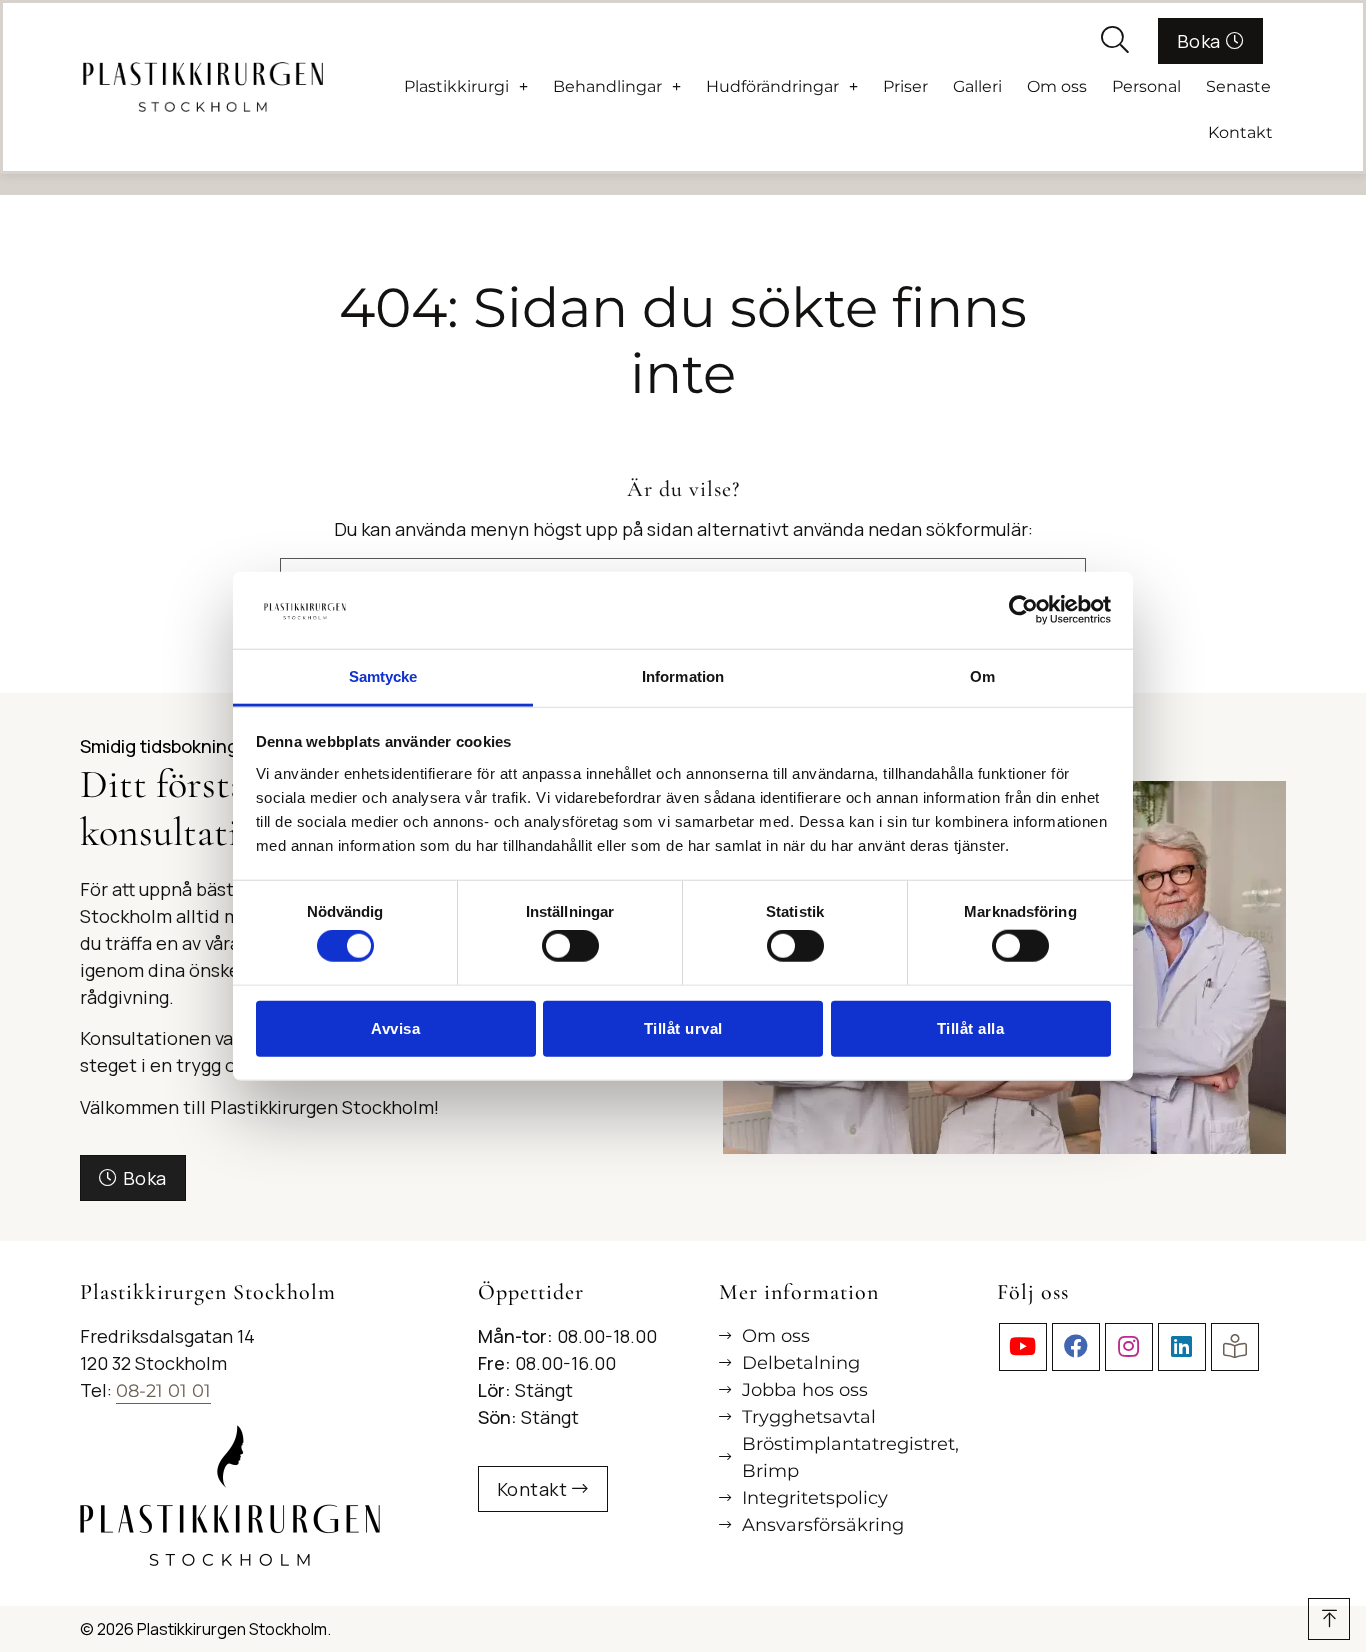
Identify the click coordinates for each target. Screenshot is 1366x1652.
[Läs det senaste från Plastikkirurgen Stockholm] (1235, 1347)
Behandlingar (607, 86)
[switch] (570, 946)
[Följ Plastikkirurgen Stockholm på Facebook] (1076, 1347)
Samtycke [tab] (383, 676)
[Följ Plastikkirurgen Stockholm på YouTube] (1023, 1347)
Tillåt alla (971, 1027)
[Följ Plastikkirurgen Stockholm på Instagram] (1129, 1347)
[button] (1115, 41)
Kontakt (1240, 132)
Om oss (1057, 86)
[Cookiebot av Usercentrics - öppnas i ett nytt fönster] (1023, 610)
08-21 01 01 (163, 1391)
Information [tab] (683, 676)
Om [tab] (982, 676)
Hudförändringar (772, 86)
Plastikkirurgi (456, 86)
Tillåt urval (683, 1027)
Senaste (1238, 86)
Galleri (977, 86)
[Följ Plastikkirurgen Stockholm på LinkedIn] (1182, 1347)
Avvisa (395, 1027)
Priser (905, 86)
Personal (1146, 86)
